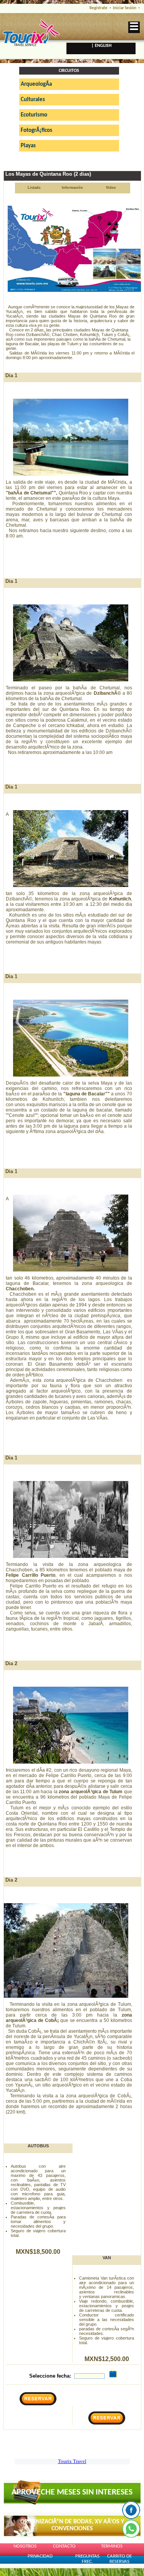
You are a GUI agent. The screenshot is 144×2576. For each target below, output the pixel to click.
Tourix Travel (72, 2461)
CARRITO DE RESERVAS (119, 2559)
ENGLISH (103, 46)
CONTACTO (64, 2546)
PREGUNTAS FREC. (87, 2559)
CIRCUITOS (69, 71)
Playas (28, 146)
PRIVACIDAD (40, 2556)
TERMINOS (112, 2546)
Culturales (33, 100)
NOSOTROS (25, 2546)
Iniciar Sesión (125, 8)
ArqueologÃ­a (36, 84)
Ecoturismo (34, 115)
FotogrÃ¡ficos (36, 131)
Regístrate (98, 8)
